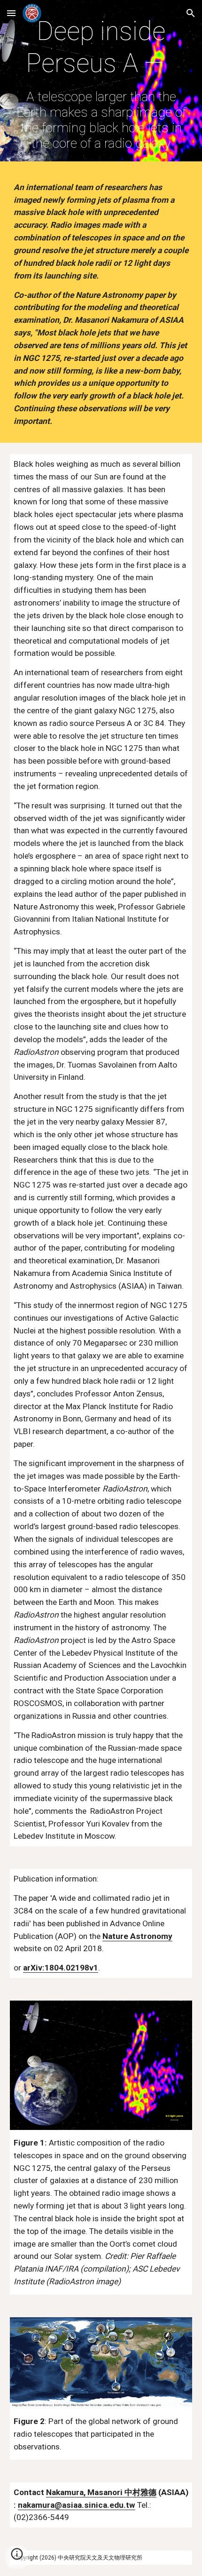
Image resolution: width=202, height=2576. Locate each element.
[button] (11, 13)
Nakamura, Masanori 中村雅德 (101, 2492)
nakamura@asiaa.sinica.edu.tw (77, 2505)
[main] (101, 83)
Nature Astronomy (137, 1936)
